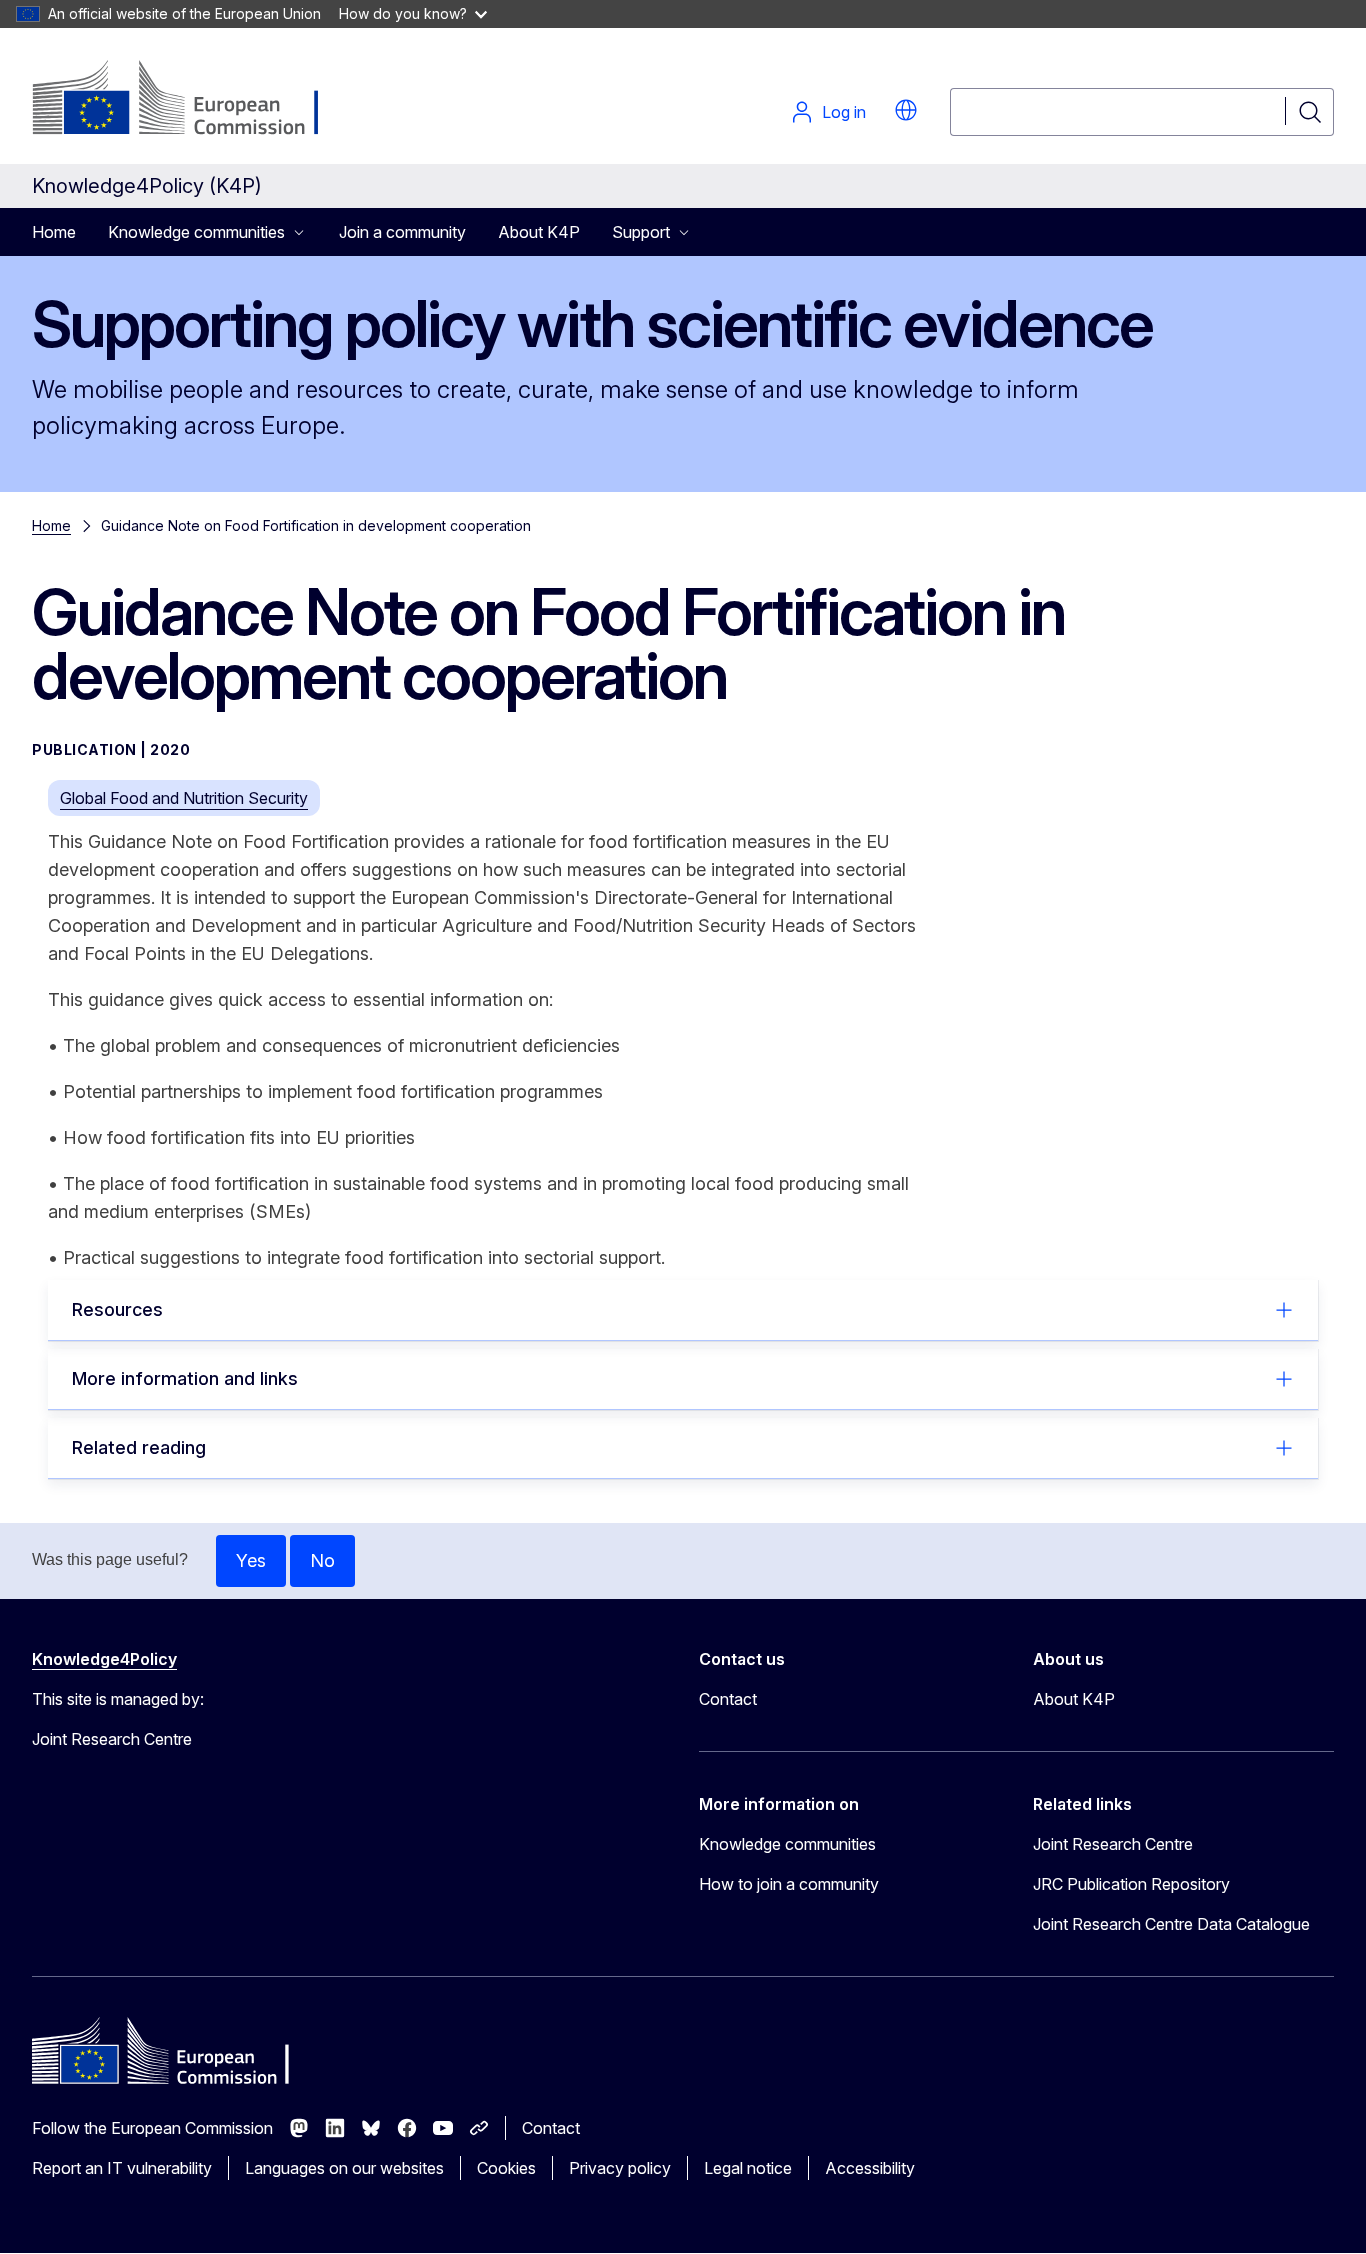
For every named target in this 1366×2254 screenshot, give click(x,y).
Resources (117, 1309)
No (322, 1560)
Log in (844, 112)
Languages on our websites (344, 2168)
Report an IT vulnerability (122, 2168)
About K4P (539, 232)
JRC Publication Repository (1131, 1884)
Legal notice (748, 2168)
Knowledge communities (787, 1844)
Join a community (402, 232)
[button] (906, 110)
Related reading (139, 1447)
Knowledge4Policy (104, 1659)
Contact (728, 1699)
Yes (251, 1560)
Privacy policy (620, 2168)
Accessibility (870, 2168)
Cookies (506, 2168)
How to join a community (789, 1884)
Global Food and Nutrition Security (184, 798)
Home (54, 232)
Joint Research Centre (1113, 1844)
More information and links (185, 1378)
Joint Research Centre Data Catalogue (1171, 1924)
